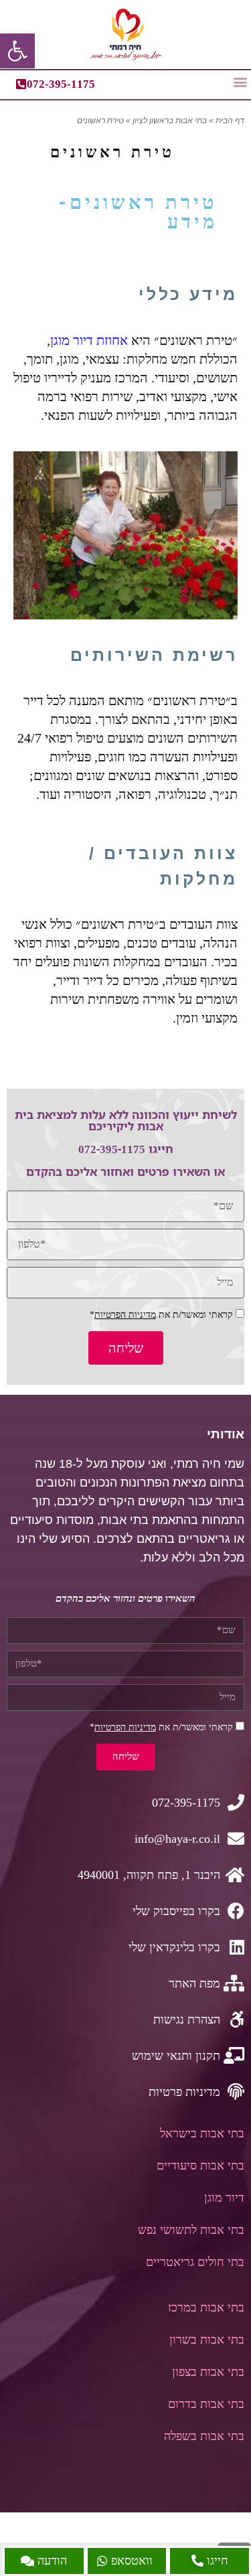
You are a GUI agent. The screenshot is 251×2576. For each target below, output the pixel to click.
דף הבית (230, 121)
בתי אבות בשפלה (204, 2436)
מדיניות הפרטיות (125, 1315)
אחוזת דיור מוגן (89, 340)
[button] (240, 81)
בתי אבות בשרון (207, 2340)
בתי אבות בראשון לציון (170, 121)
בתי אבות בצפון (208, 2372)
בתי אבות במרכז (206, 2307)
